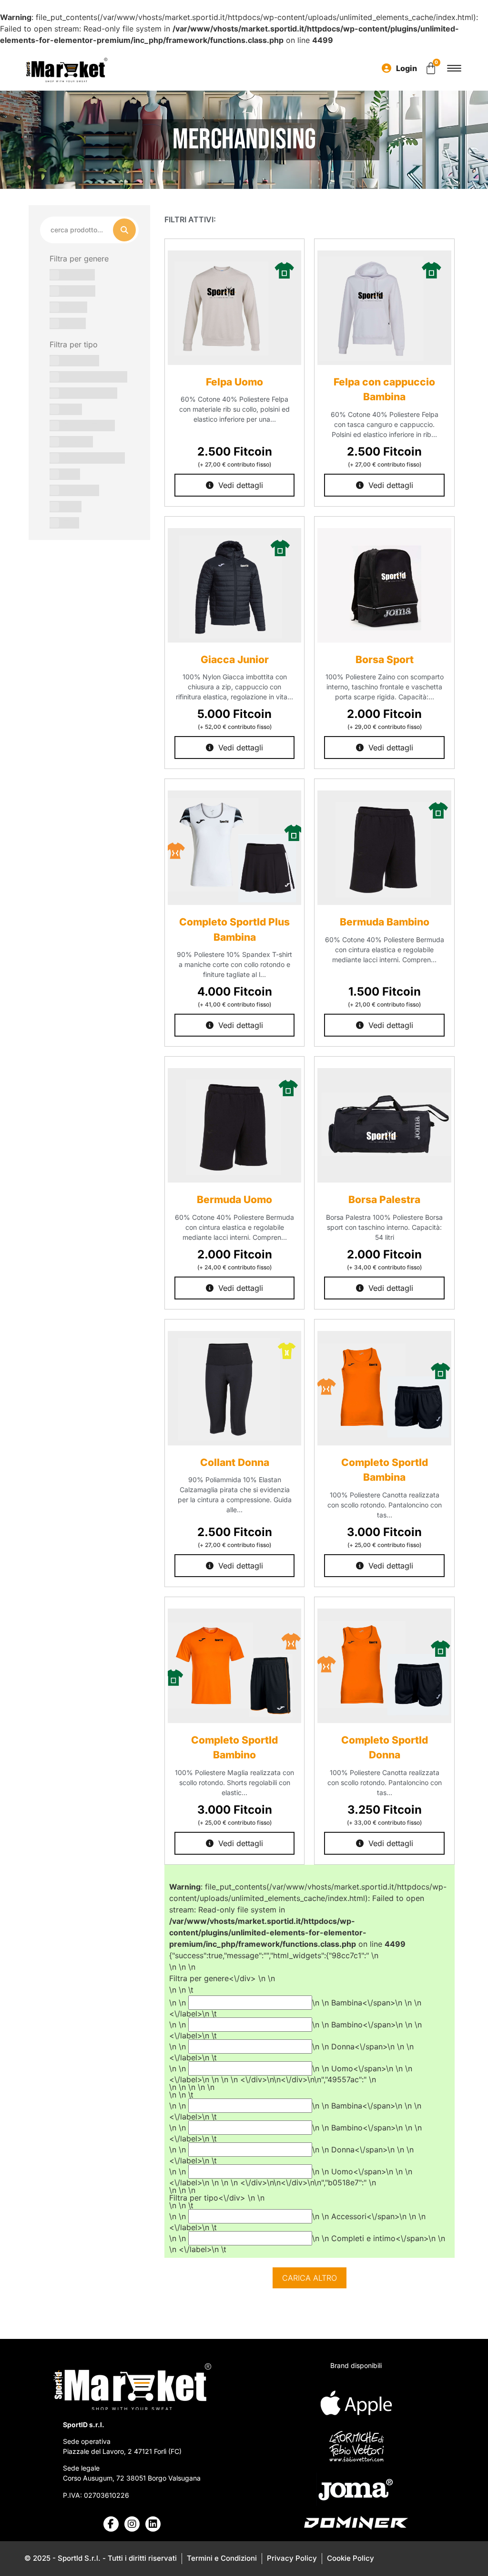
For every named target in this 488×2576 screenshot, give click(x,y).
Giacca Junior (235, 660)
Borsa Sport (385, 660)
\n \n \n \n (307, 2125)
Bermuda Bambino (385, 922)
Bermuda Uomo (234, 1200)
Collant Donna (235, 1462)
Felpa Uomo (234, 382)
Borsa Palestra (384, 1200)
